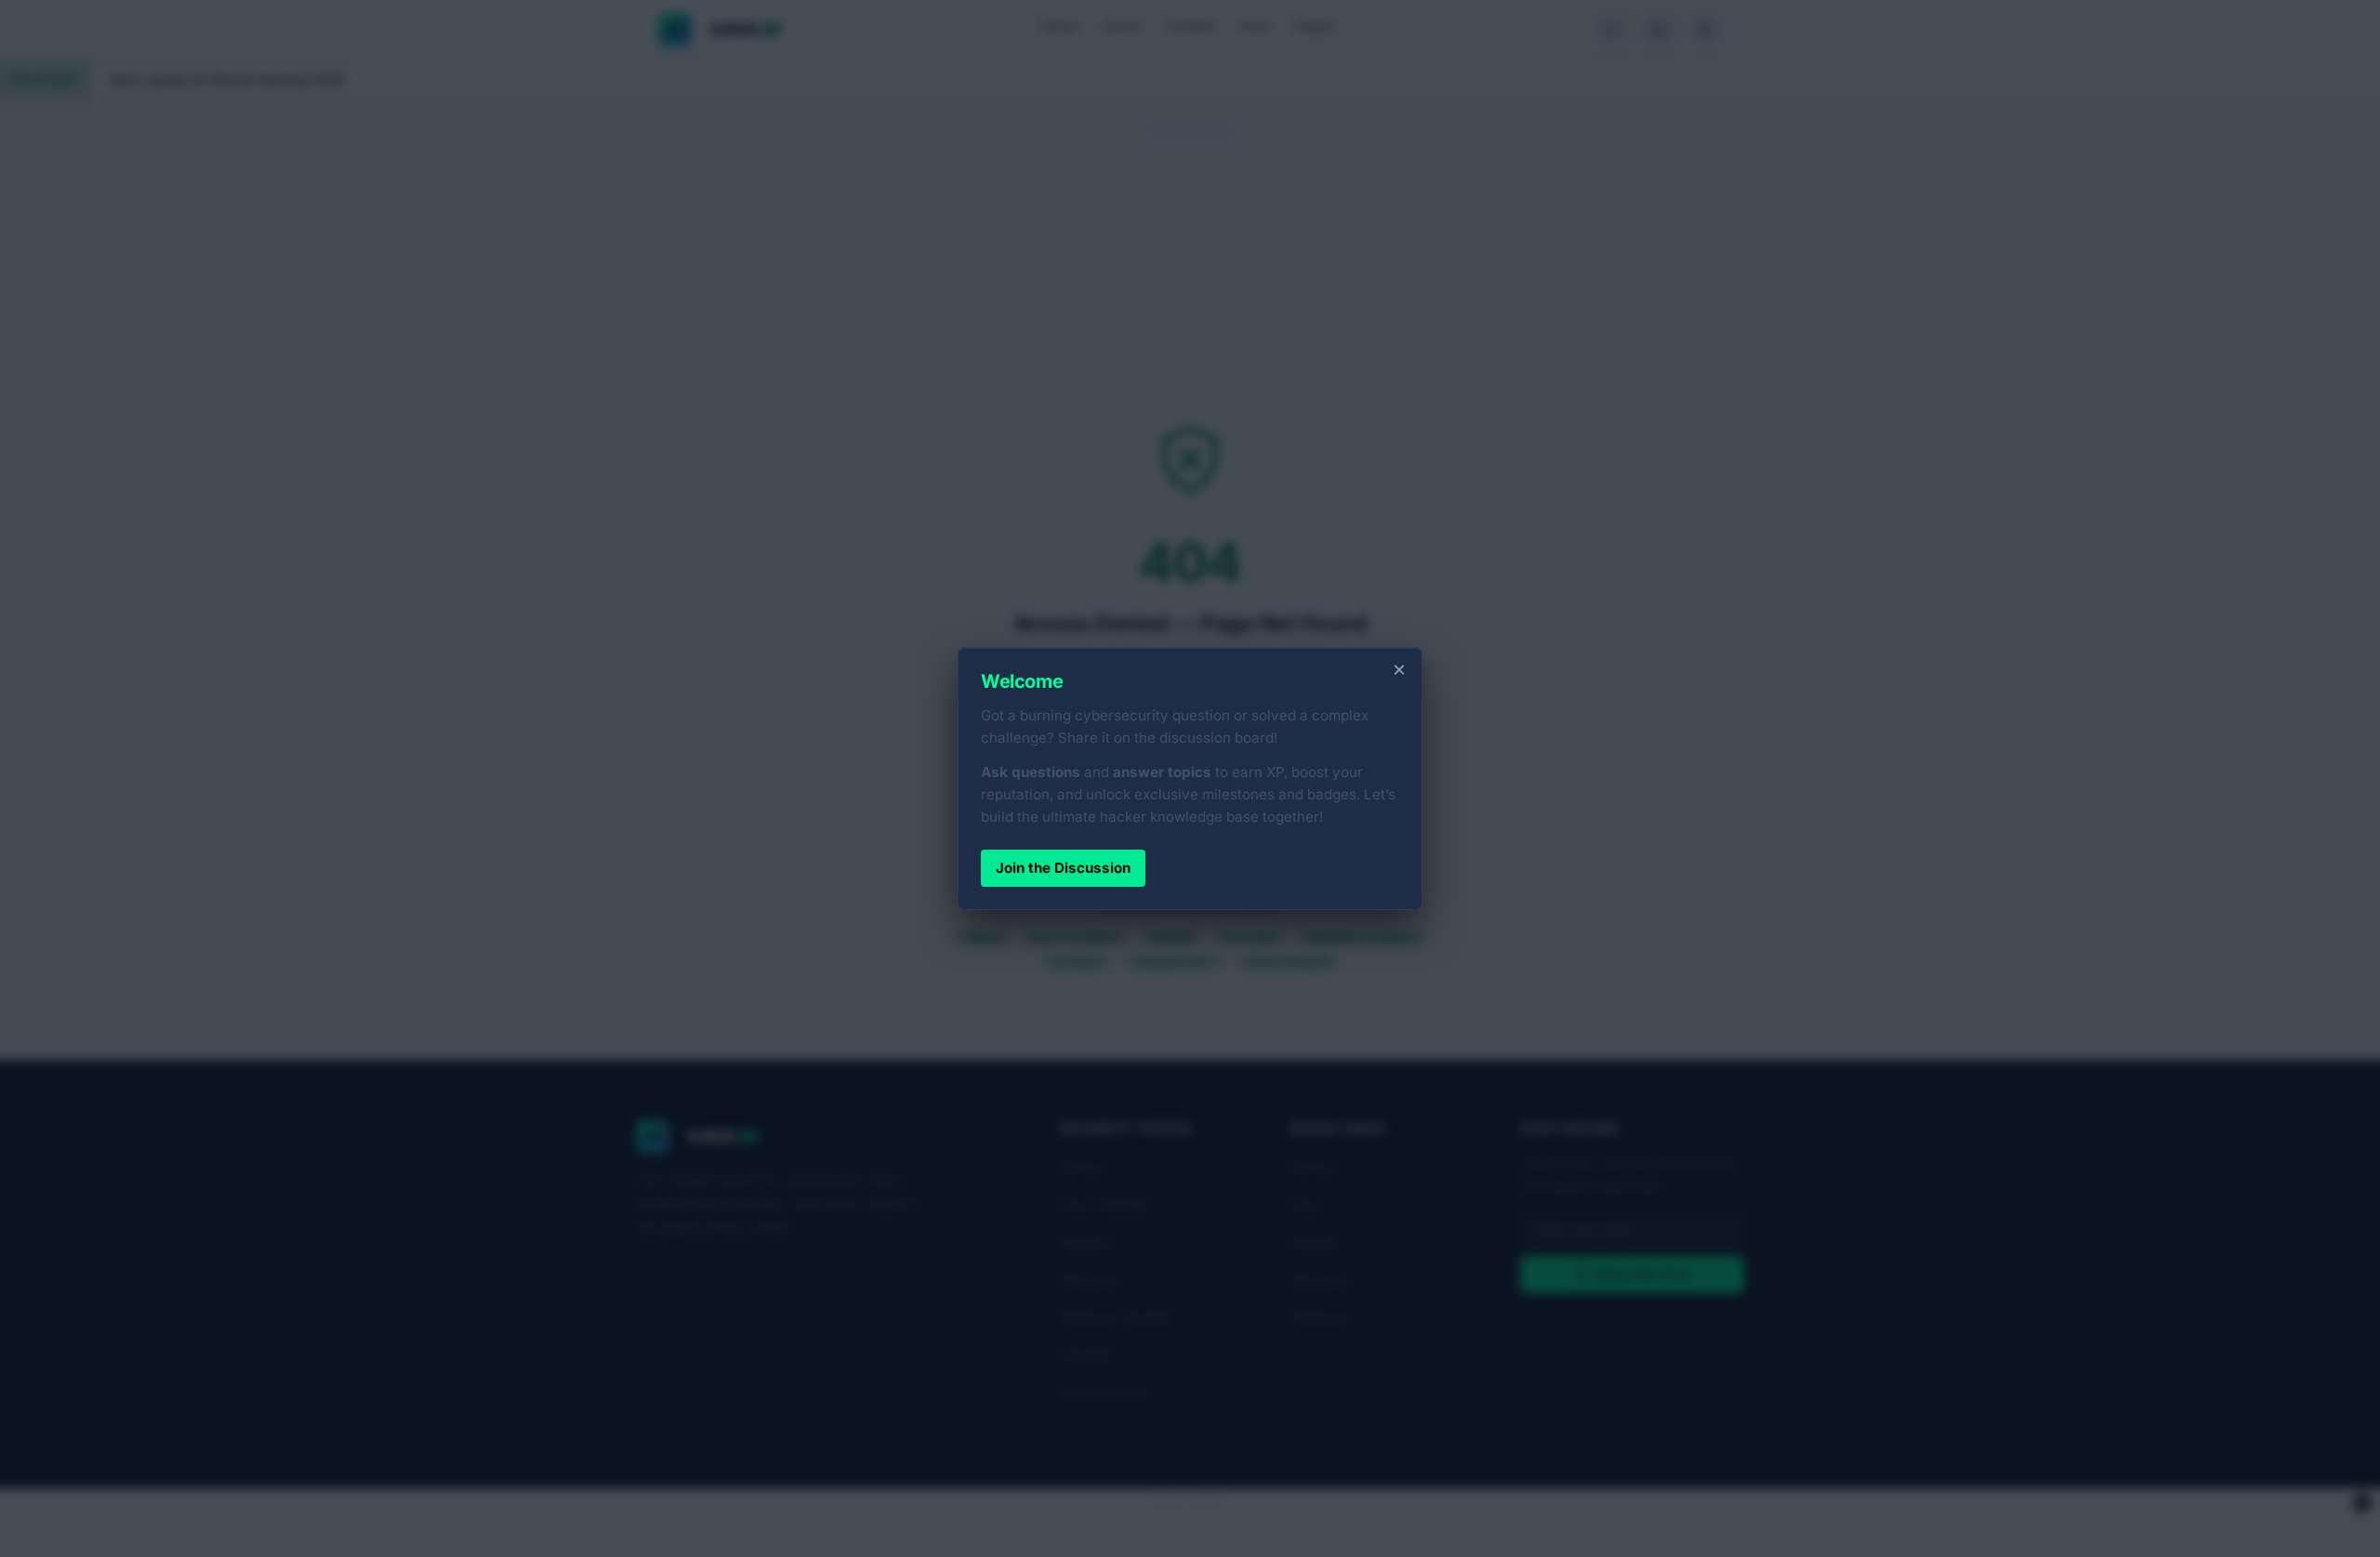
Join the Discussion (1063, 868)
